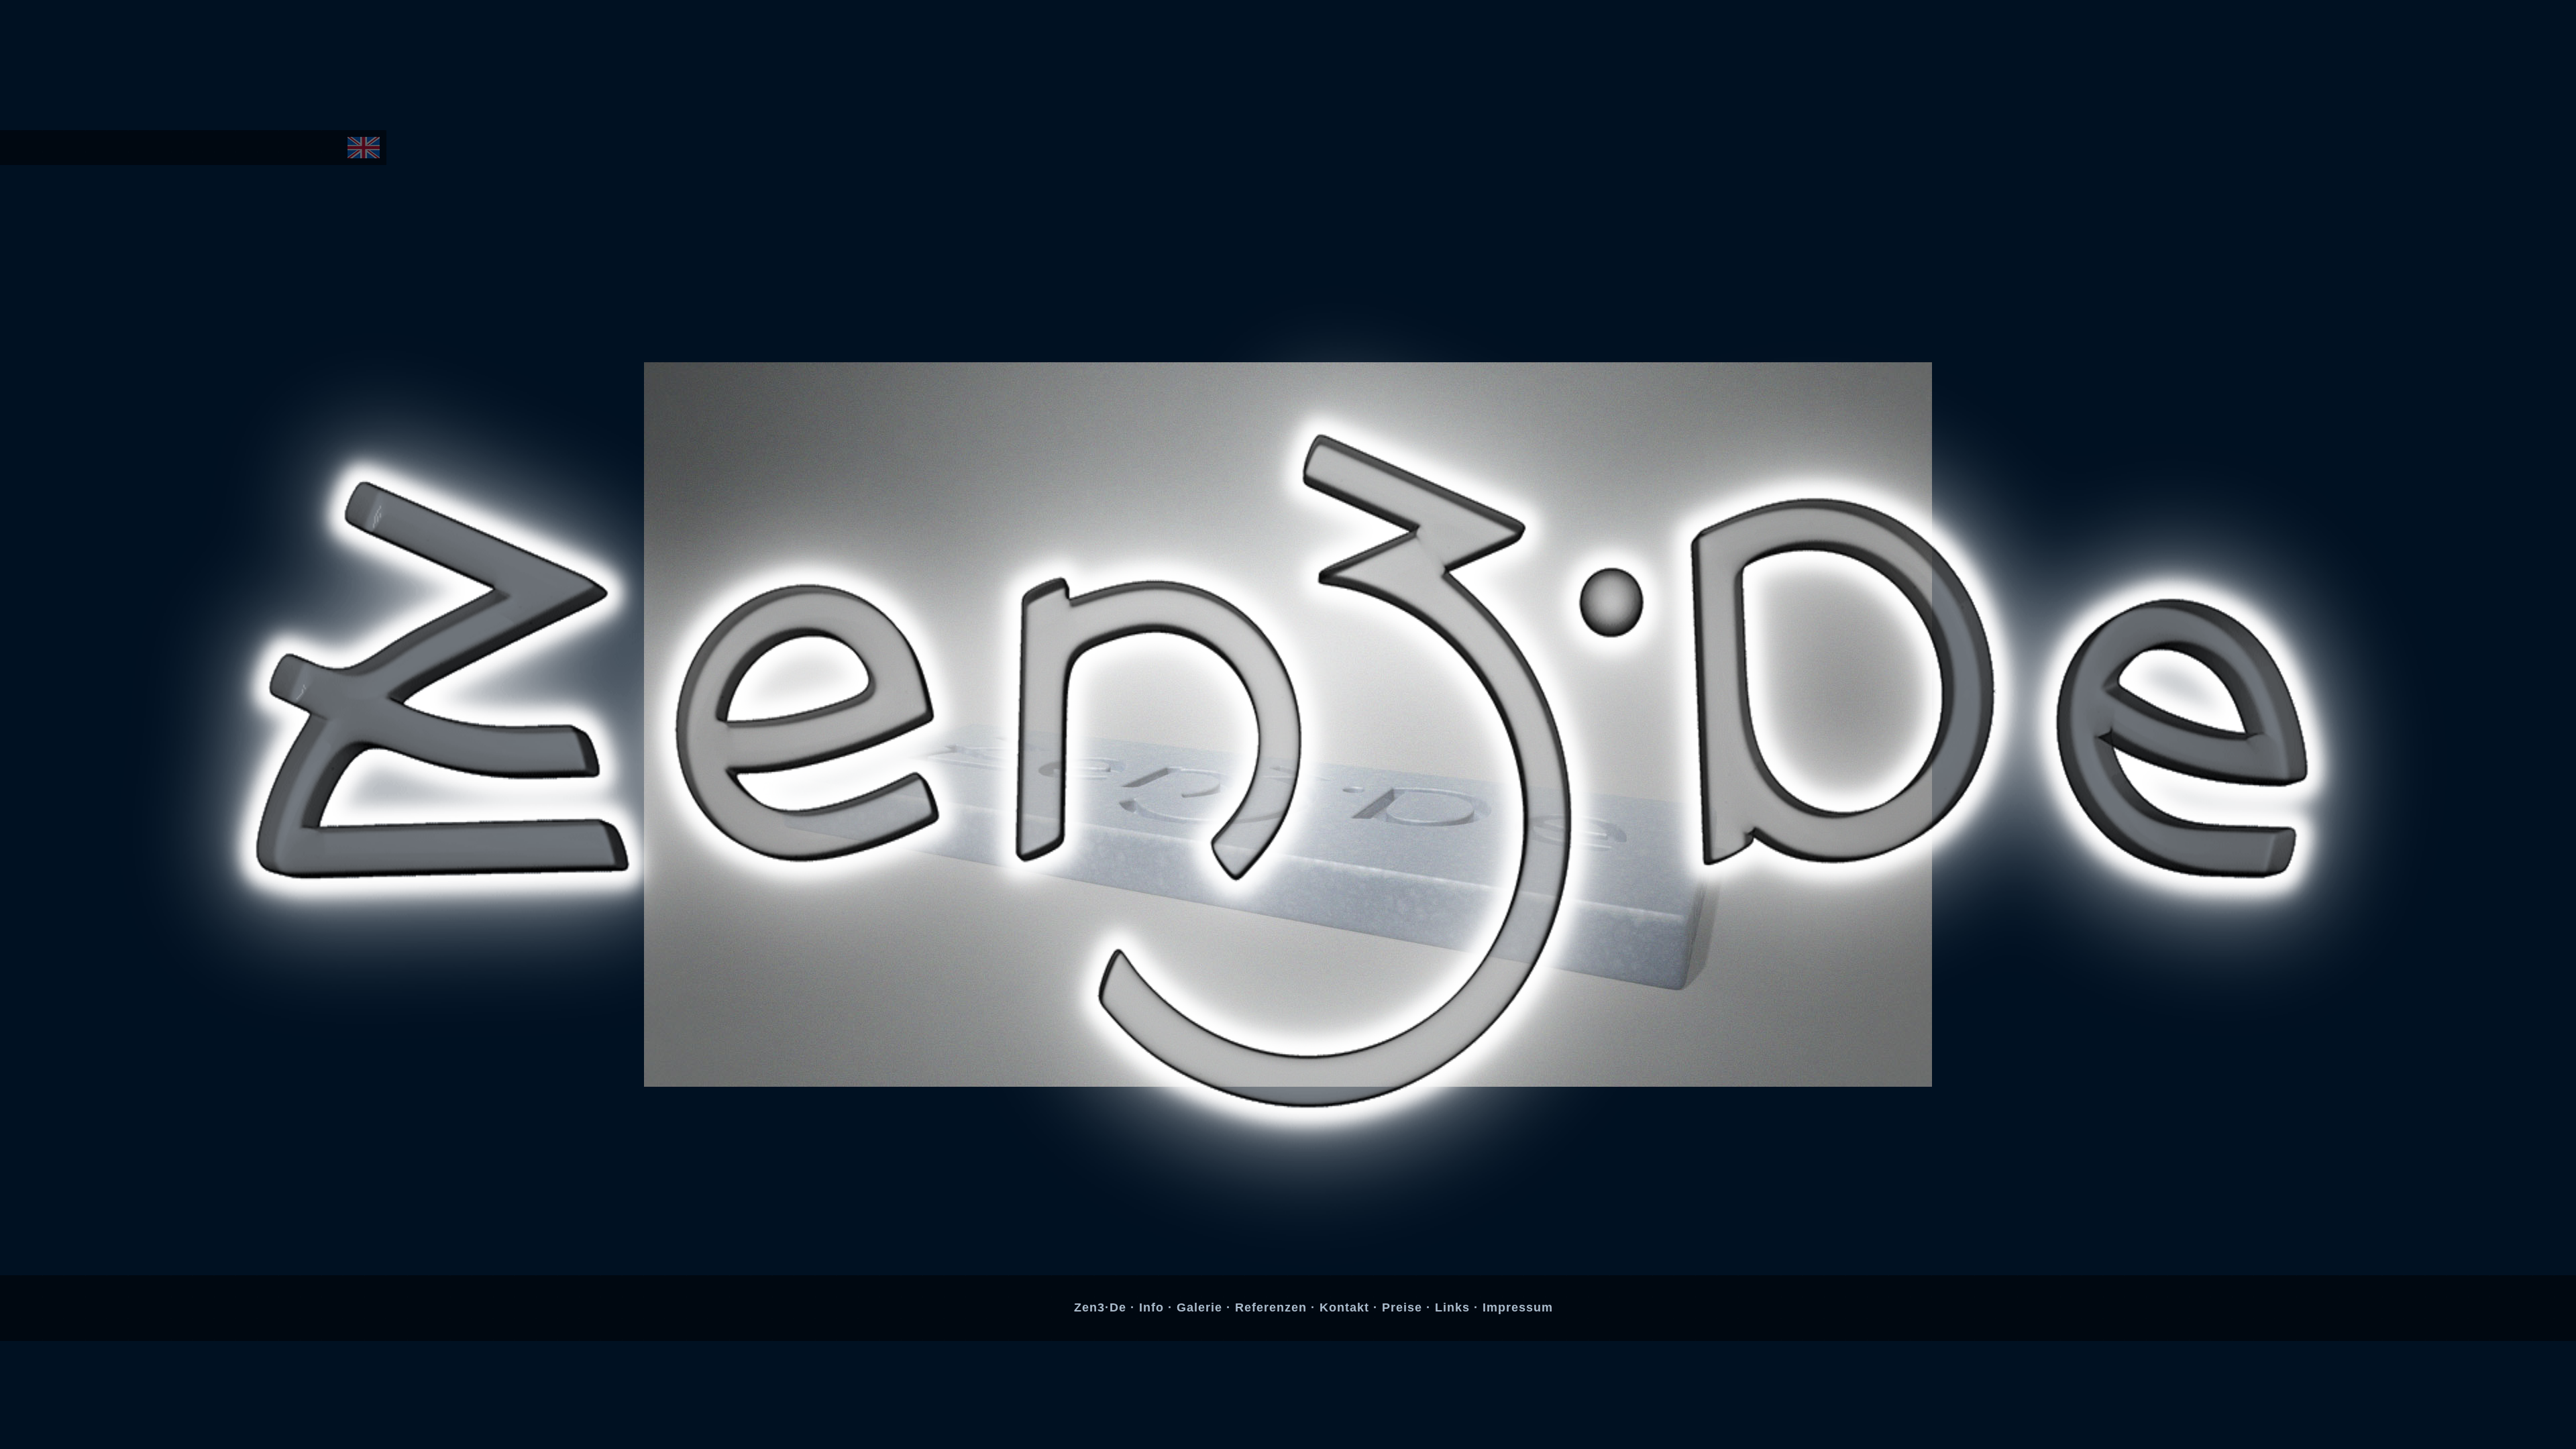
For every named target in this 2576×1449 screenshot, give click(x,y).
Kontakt (1346, 1307)
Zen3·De (1102, 1307)
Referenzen (1273, 1307)
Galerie (1201, 1307)
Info (1153, 1307)
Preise (1404, 1307)
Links (1454, 1307)
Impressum (1518, 1307)
